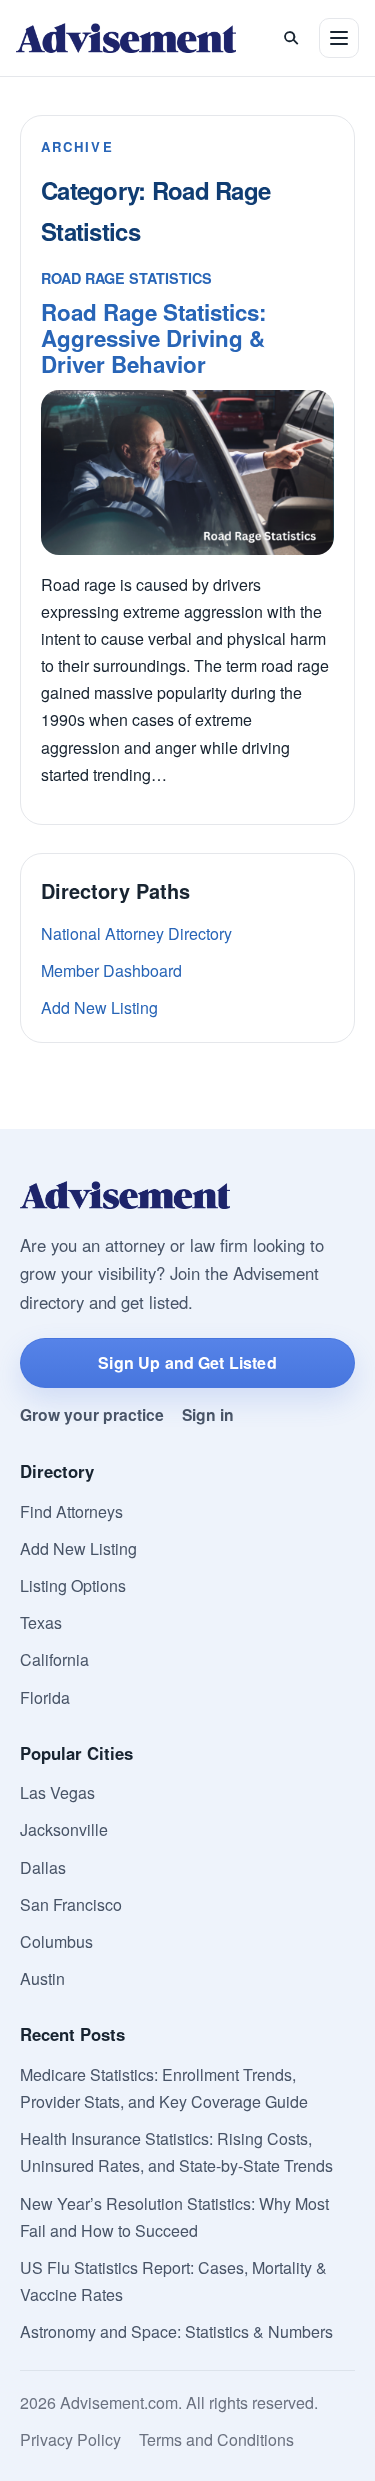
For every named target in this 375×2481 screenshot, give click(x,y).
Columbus (56, 1941)
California (54, 1659)
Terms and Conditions (216, 2439)
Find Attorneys (71, 1511)
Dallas (43, 1867)
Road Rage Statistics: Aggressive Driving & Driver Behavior (153, 338)
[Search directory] (291, 38)
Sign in (208, 1414)
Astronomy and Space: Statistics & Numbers (176, 2331)
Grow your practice (92, 1414)
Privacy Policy (70, 2439)
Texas (41, 1622)
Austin (42, 1978)
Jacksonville (64, 1829)
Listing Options (73, 1585)
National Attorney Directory (136, 933)
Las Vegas (57, 1792)
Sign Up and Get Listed (187, 1362)
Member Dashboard (111, 970)
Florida (45, 1697)
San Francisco (71, 1904)
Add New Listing (99, 1007)
